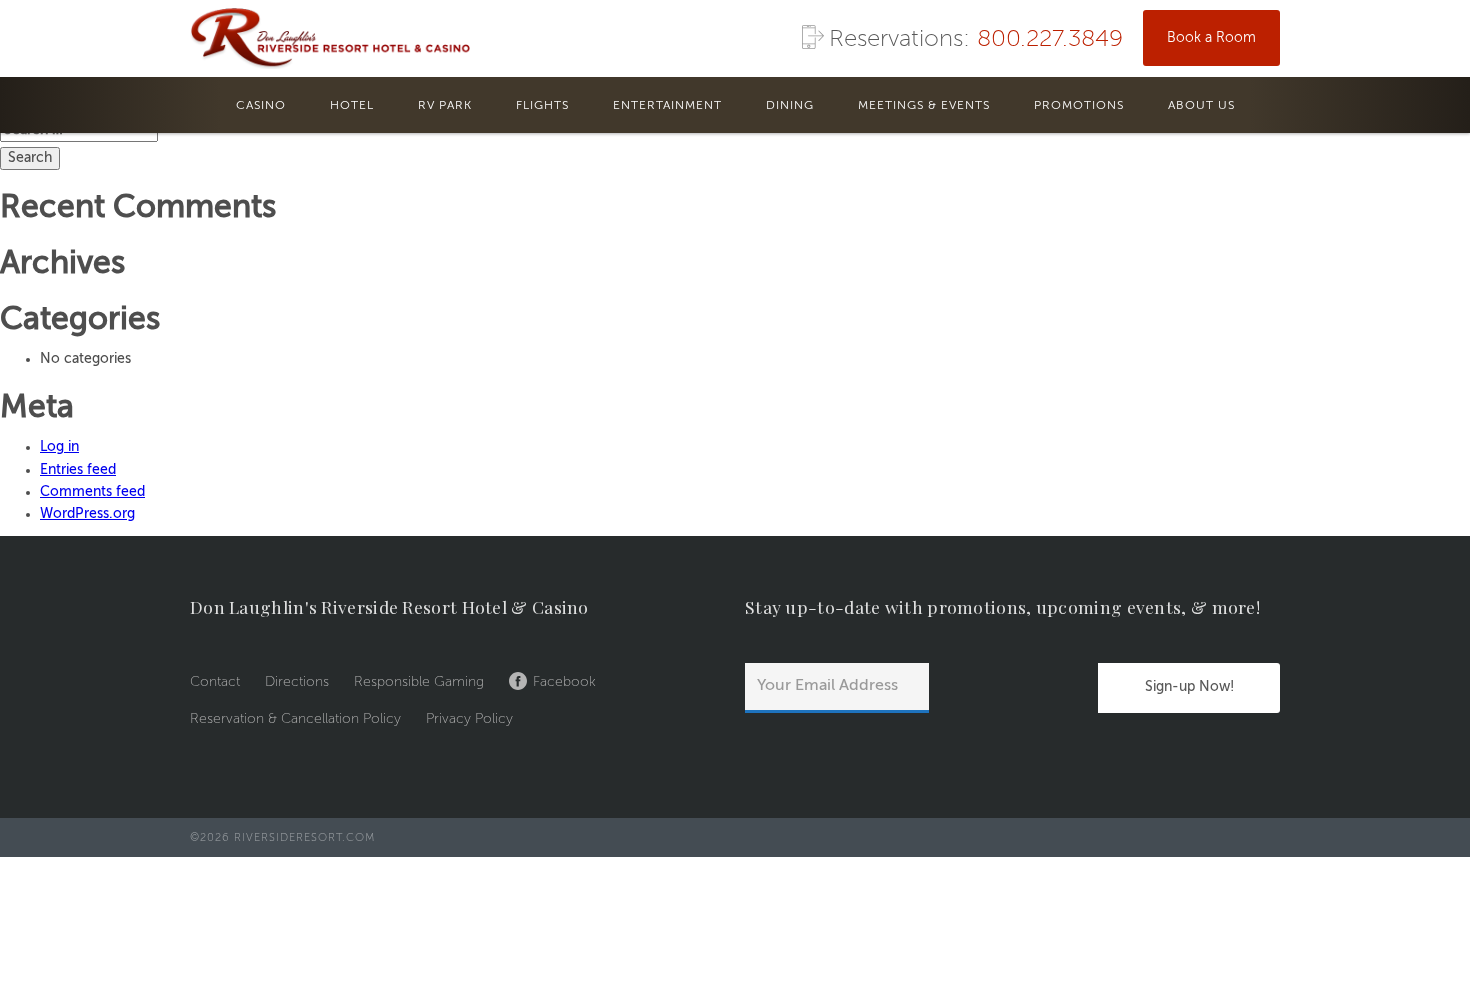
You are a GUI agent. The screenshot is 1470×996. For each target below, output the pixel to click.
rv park (445, 106)
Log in (59, 447)
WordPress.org (87, 514)
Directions (297, 682)
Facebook (564, 682)
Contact (215, 682)
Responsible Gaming (419, 682)
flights (542, 106)
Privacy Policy (469, 719)
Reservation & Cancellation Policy (295, 719)
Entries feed (78, 470)
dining (790, 106)
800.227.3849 (1050, 40)
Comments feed (92, 492)
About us (1201, 106)
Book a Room (1211, 38)
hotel (352, 106)
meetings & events (924, 106)
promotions (1079, 106)
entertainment (667, 106)
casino (261, 106)
